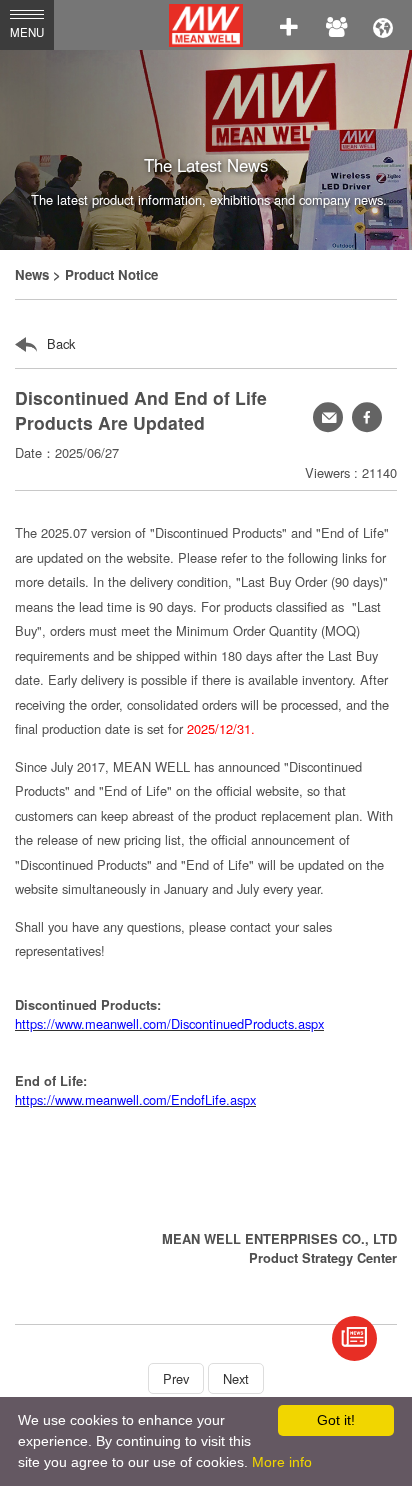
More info (282, 1462)
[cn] (383, 25)
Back (59, 343)
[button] (367, 417)
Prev (176, 1378)
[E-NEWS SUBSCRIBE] (354, 1338)
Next (236, 1378)
